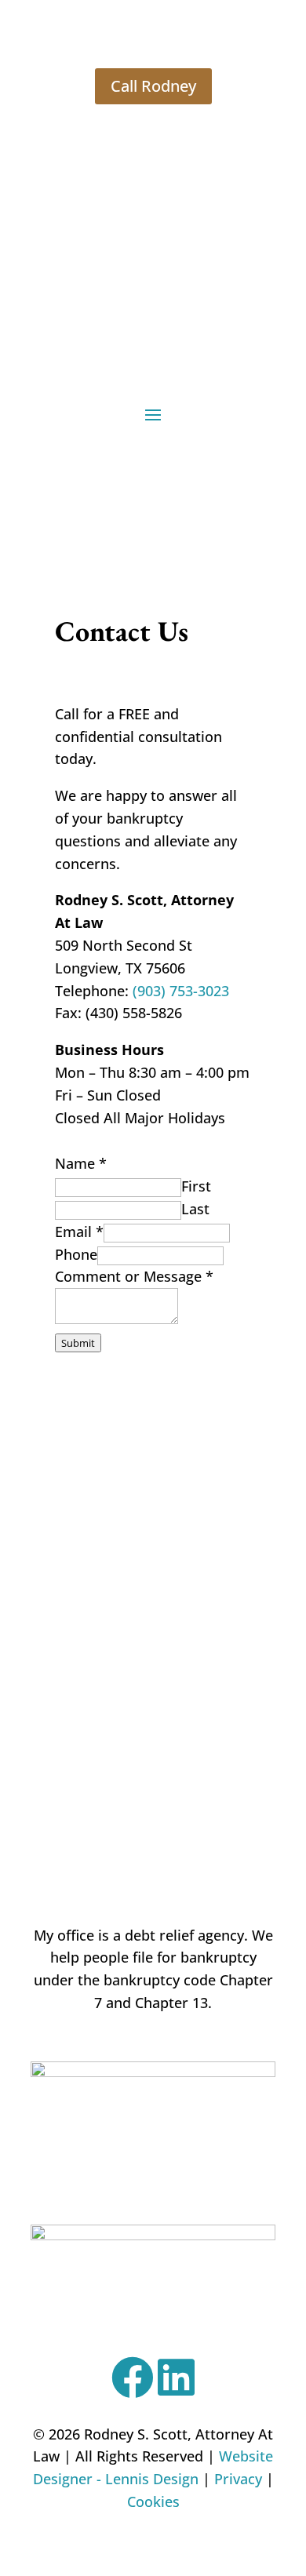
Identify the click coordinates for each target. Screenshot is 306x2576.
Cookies (153, 2501)
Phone (76, 1254)
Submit (78, 1343)
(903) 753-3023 (181, 991)
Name (81, 1163)
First (196, 1186)
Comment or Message (134, 1276)
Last (195, 1209)
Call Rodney (153, 86)
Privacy (238, 2479)
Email (79, 1232)
